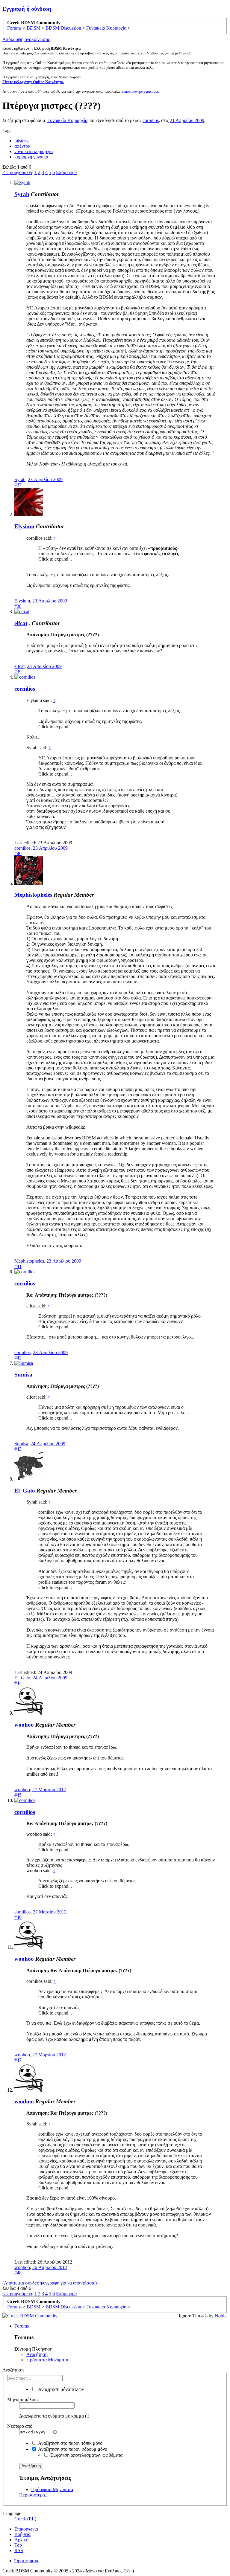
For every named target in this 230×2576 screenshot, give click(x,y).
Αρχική (21, 2540)
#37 (18, 485)
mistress (22, 141)
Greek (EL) (25, 2519)
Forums (22, 2326)
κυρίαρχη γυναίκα (31, 157)
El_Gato (25, 1491)
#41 (18, 1266)
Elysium (24, 526)
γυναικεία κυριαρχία (34, 151)
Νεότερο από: (20, 2426)
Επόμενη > (66, 172)
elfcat (21, 623)
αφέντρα (22, 146)
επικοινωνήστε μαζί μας (140, 91)
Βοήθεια (22, 2534)
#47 (18, 2060)
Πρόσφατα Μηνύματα (47, 2360)
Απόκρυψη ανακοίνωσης (26, 39)
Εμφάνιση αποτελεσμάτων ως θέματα (86, 2455)
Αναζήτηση (37, 2354)
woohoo (24, 1725)
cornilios (151, 120)
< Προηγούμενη (18, 172)
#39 (18, 672)
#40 (18, 853)
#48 (18, 2273)
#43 (18, 1449)
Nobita (221, 2316)
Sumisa (23, 1375)
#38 (18, 606)
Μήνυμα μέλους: (23, 2399)
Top (18, 2545)
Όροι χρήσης (27, 2561)
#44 (18, 1683)
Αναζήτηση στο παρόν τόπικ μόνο (70, 2443)
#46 (18, 1917)
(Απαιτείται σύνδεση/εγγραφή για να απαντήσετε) (50, 2283)
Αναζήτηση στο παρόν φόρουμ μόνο (72, 2449)
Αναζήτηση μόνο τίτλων (60, 2389)
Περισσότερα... (34, 2495)
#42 (18, 1358)
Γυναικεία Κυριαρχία (67, 120)
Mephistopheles (33, 895)
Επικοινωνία (26, 2529)
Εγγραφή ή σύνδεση (27, 9)
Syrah (22, 194)
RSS (19, 2550)
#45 (18, 1795)
